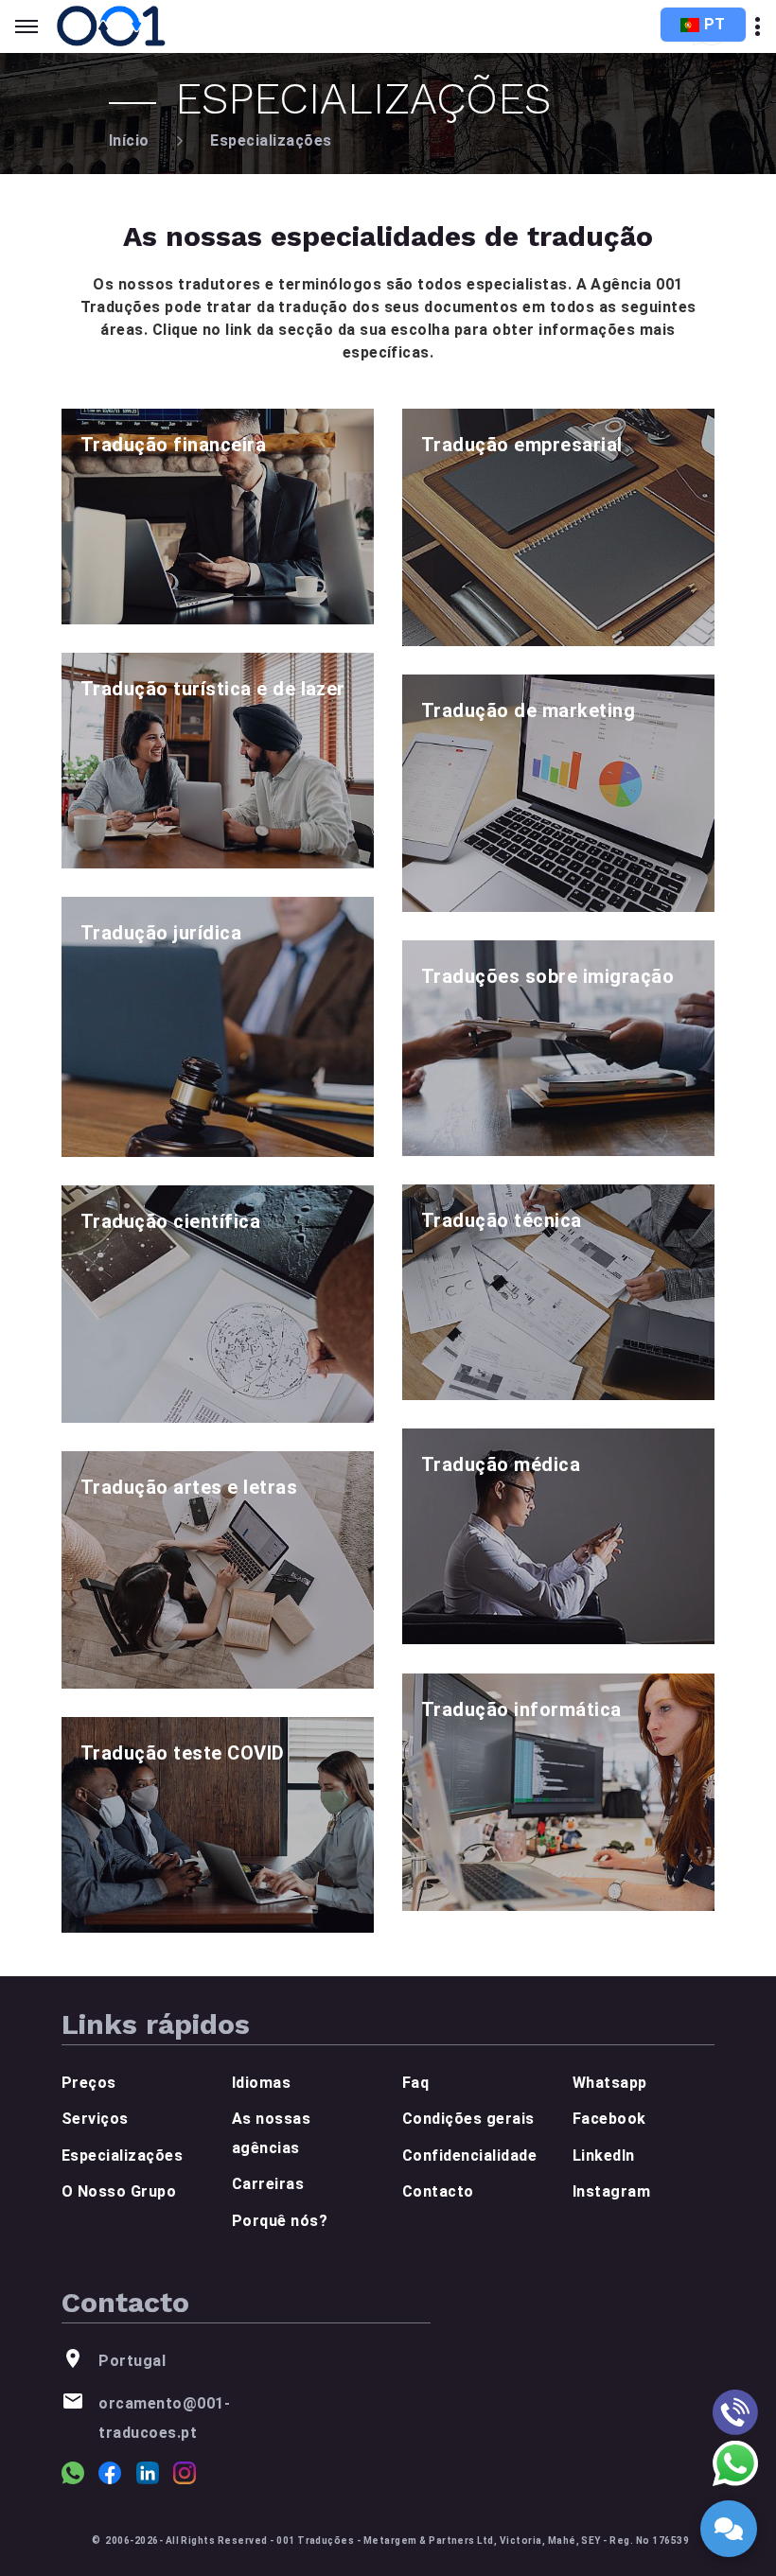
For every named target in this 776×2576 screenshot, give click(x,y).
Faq (415, 2083)
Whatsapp (610, 2083)
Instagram (611, 2191)
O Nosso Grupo (119, 2191)
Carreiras (268, 2184)
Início (129, 140)
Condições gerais (468, 2119)
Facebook (609, 2119)
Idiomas (261, 2083)
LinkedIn (604, 2155)
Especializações (271, 140)
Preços (89, 2083)
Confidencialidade (469, 2155)
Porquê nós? (280, 2221)
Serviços (95, 2119)
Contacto (438, 2191)
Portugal (132, 2361)
